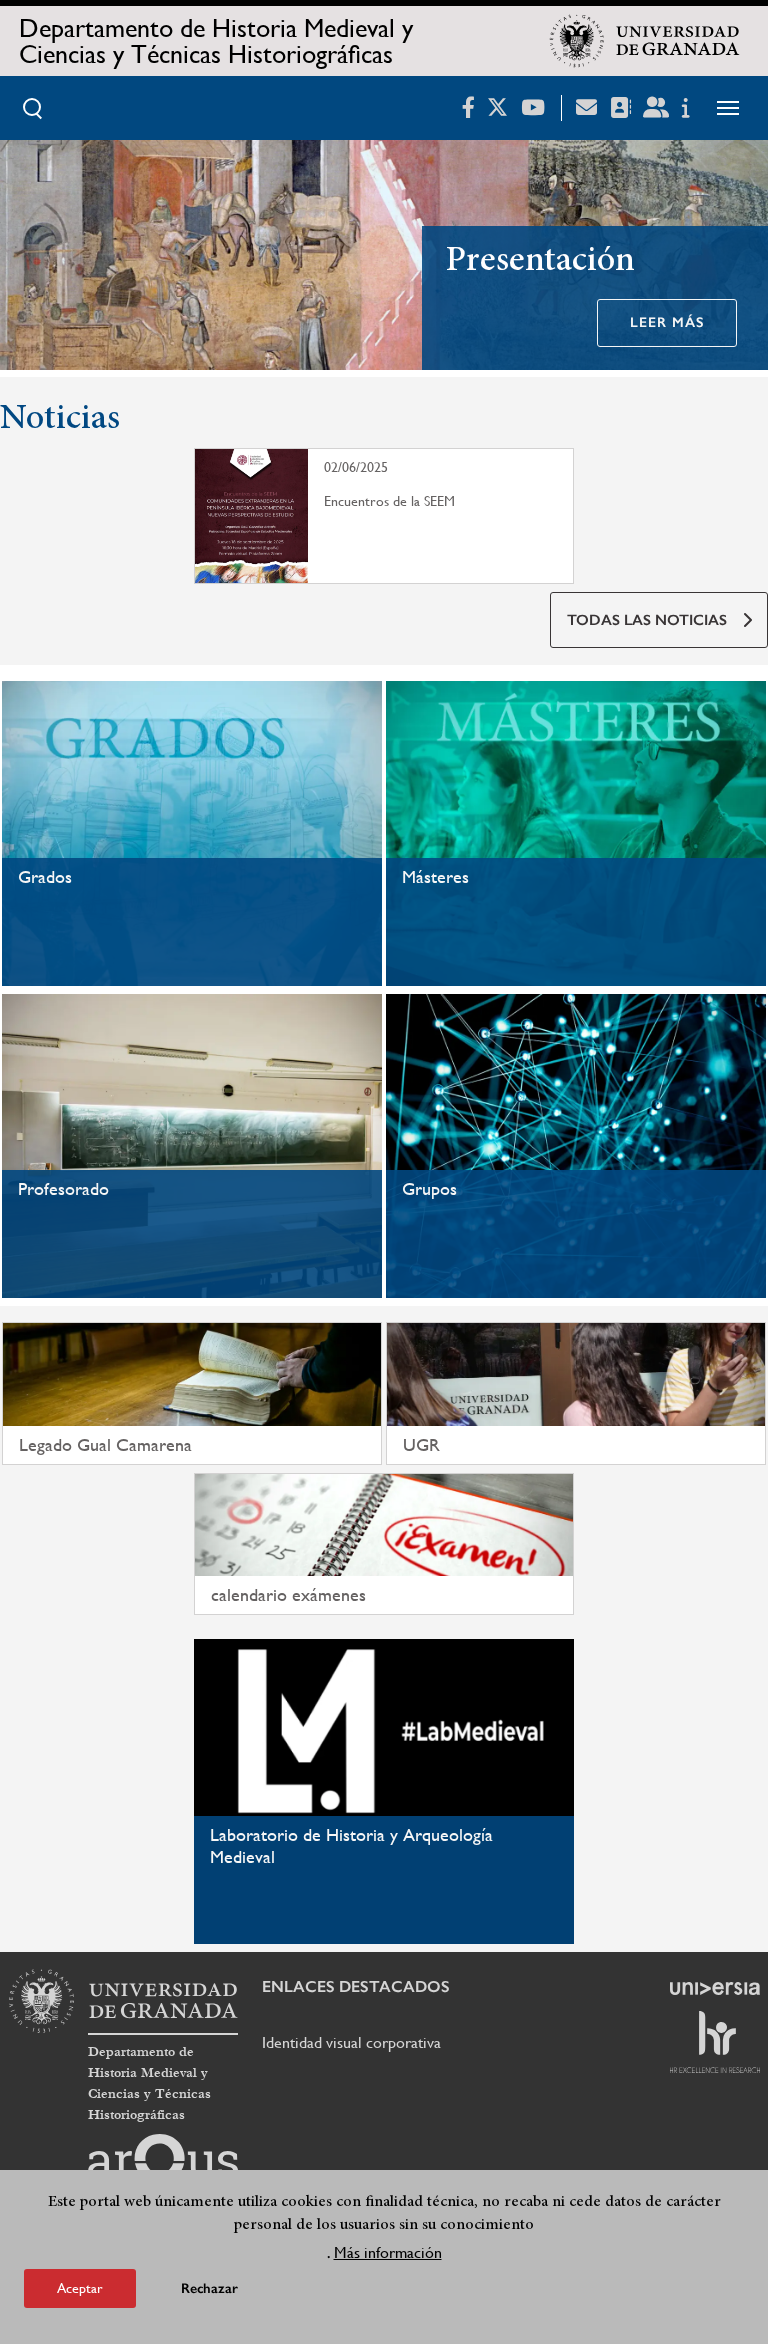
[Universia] (715, 1988)
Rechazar (209, 2288)
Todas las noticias (647, 620)
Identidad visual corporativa (351, 2042)
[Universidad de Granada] (645, 41)
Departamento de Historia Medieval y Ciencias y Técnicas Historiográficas (216, 41)
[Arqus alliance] (163, 2166)
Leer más (667, 322)
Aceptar (80, 2288)
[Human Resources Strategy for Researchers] (715, 2042)
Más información (388, 2252)
